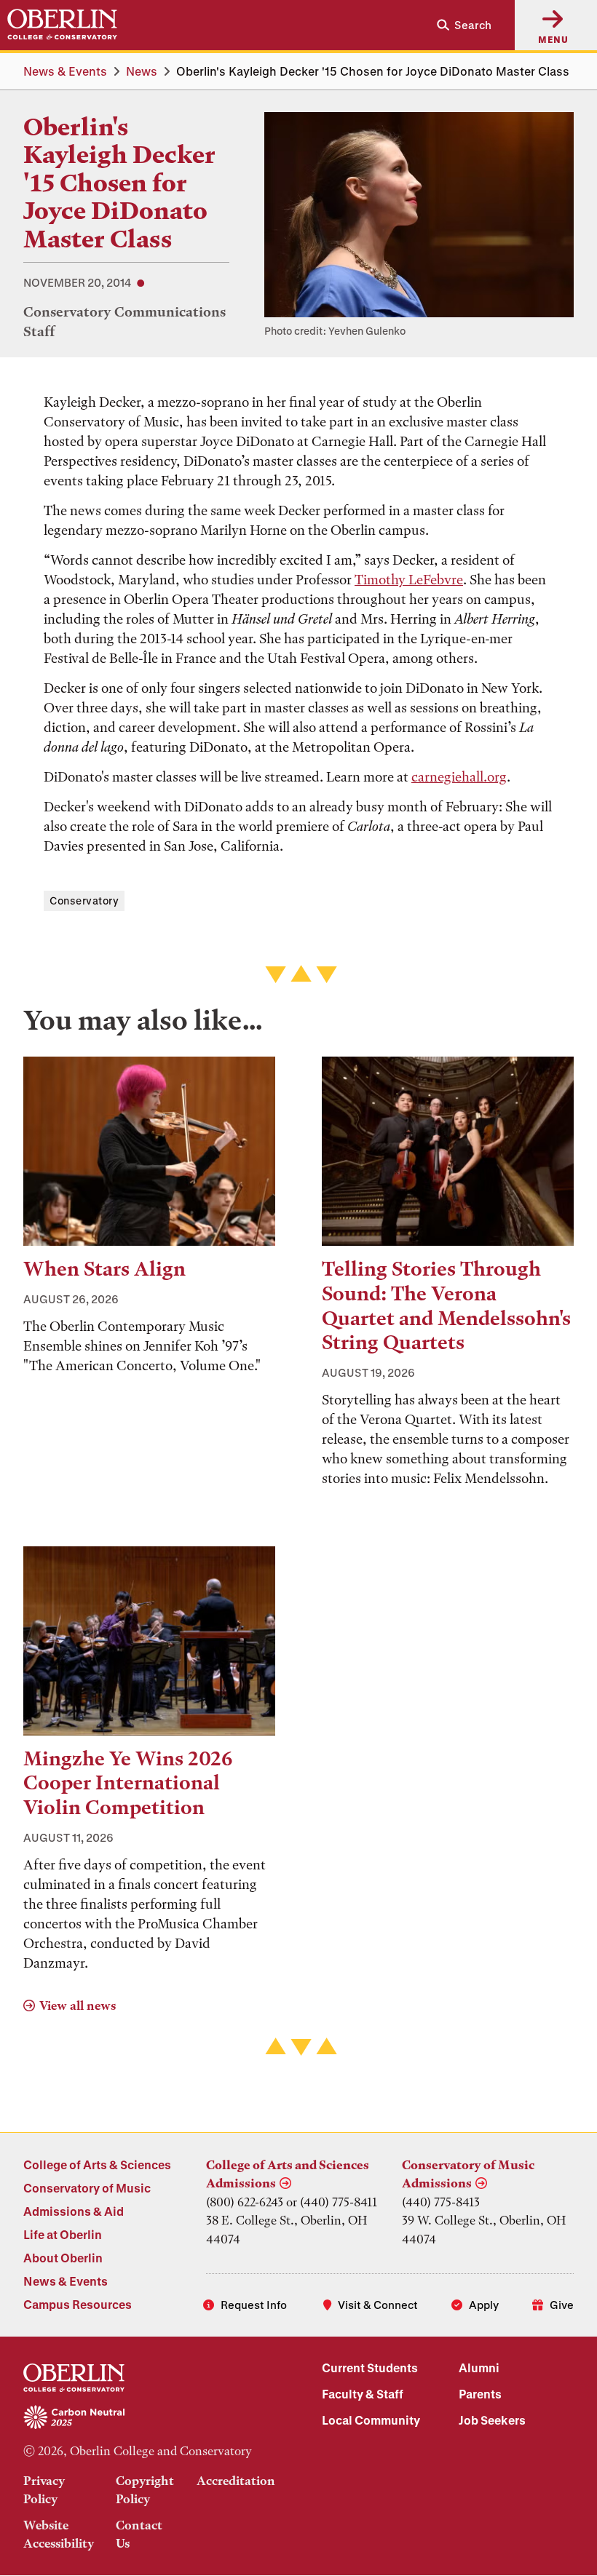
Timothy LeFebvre (409, 580)
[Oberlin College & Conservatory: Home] (62, 25)
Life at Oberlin (63, 2234)
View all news (78, 2005)
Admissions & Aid (74, 2211)
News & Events (65, 71)
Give (562, 2305)
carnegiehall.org (459, 777)
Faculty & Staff (363, 2394)
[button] (458, 25)
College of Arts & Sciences (97, 2164)
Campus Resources (78, 2304)
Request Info (254, 2305)
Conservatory (84, 901)
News (142, 71)
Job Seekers (492, 2420)
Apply (484, 2305)
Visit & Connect (378, 2305)
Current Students (370, 2368)
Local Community (371, 2420)
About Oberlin (63, 2258)
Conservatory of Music (87, 2188)
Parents (480, 2394)
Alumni (479, 2368)
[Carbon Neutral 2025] (149, 2418)
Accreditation (236, 2481)
